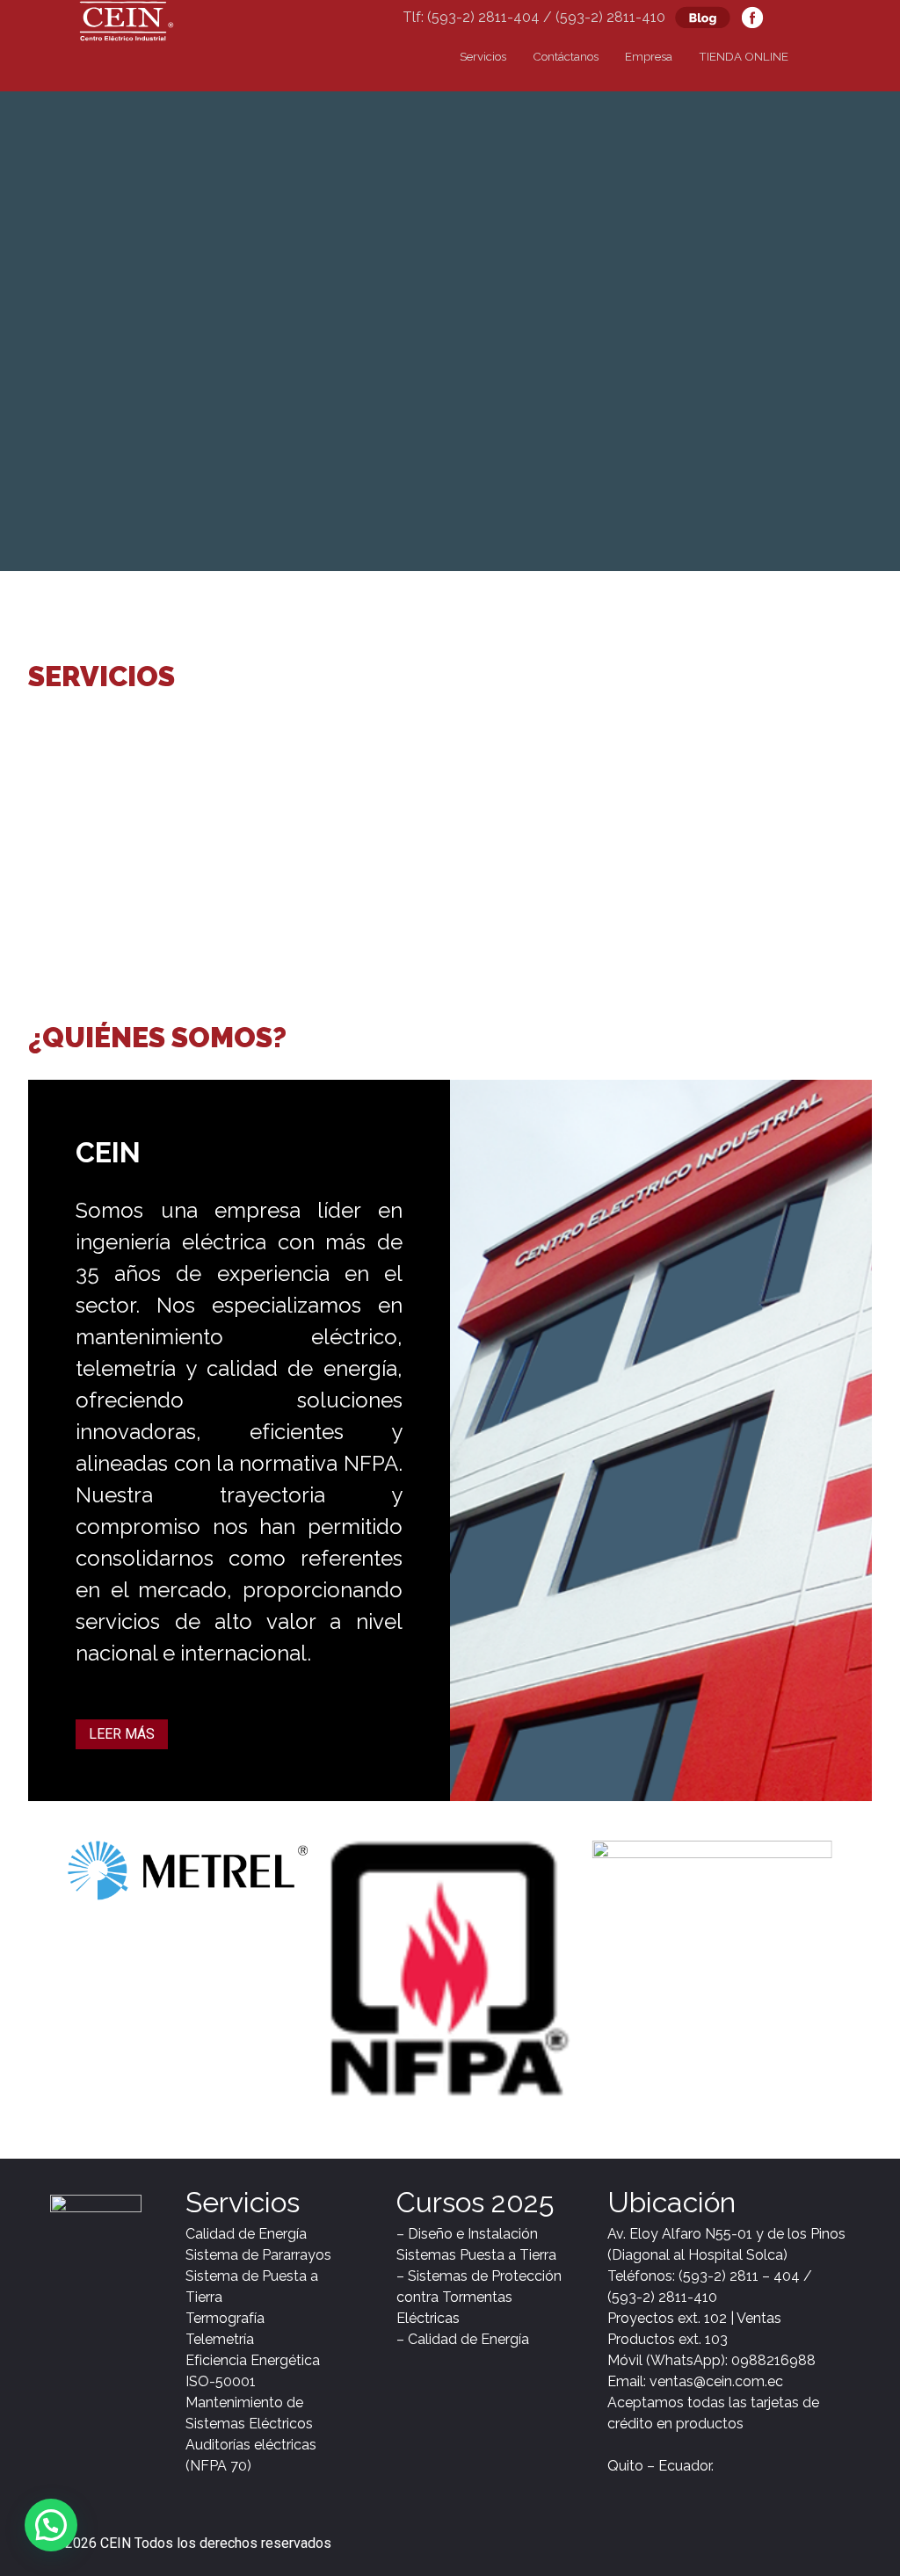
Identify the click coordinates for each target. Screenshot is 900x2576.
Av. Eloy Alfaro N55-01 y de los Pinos (726, 2234)
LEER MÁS (122, 1734)
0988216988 (773, 2360)
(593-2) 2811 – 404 (739, 2276)
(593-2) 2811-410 (662, 2297)
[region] (134, 836)
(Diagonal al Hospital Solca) (699, 2255)
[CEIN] (127, 19)
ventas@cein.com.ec (716, 2381)
